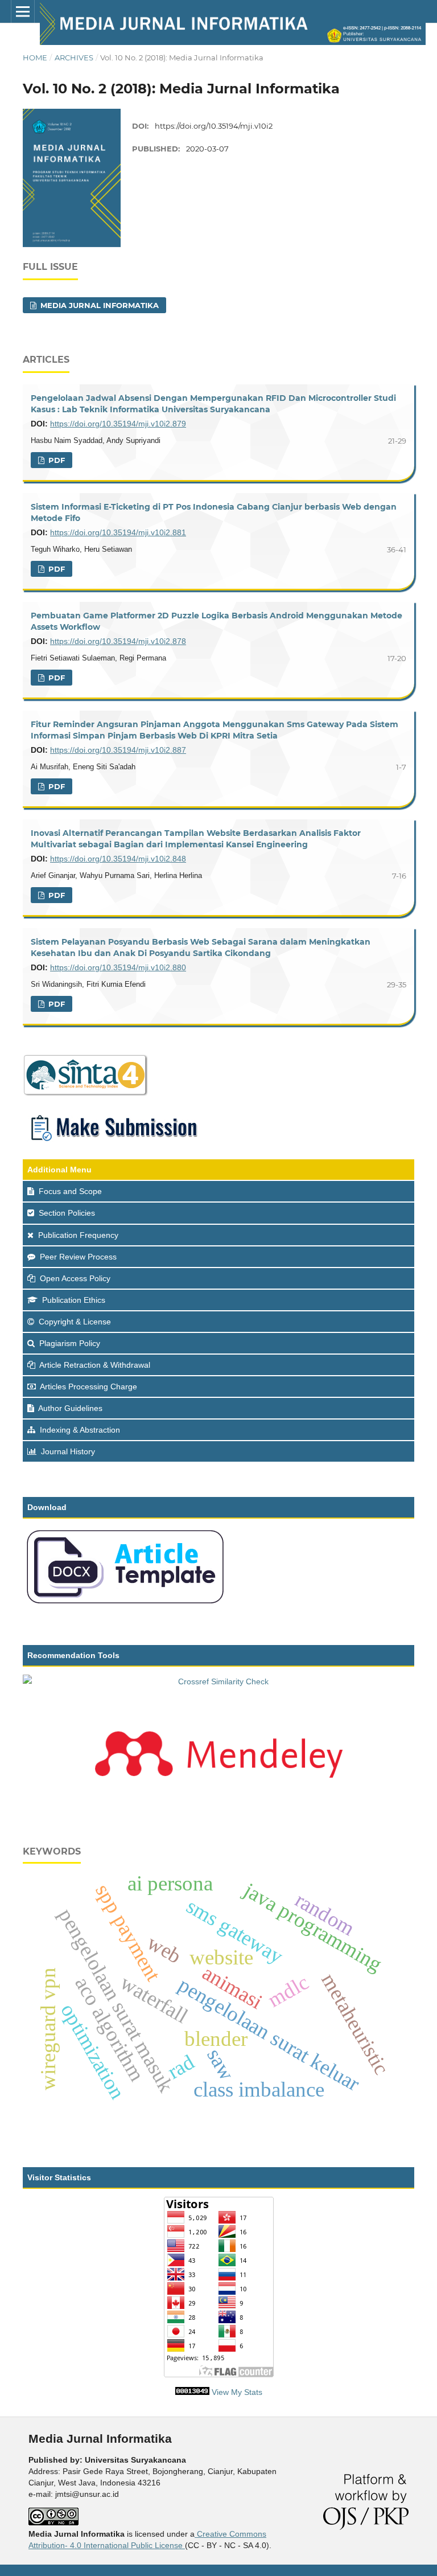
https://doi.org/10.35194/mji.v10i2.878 (118, 641)
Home (35, 58)
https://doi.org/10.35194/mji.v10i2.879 (118, 424)
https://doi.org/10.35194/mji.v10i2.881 (118, 532)
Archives (74, 58)
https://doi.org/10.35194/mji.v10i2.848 (118, 859)
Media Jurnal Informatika (98, 305)
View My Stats (237, 2392)
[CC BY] (184, 2545)
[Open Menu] (23, 11)
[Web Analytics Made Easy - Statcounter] (192, 2392)
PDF (55, 460)
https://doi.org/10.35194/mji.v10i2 (214, 126)
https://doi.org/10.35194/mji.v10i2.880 (118, 967)
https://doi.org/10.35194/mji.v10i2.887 (118, 750)
